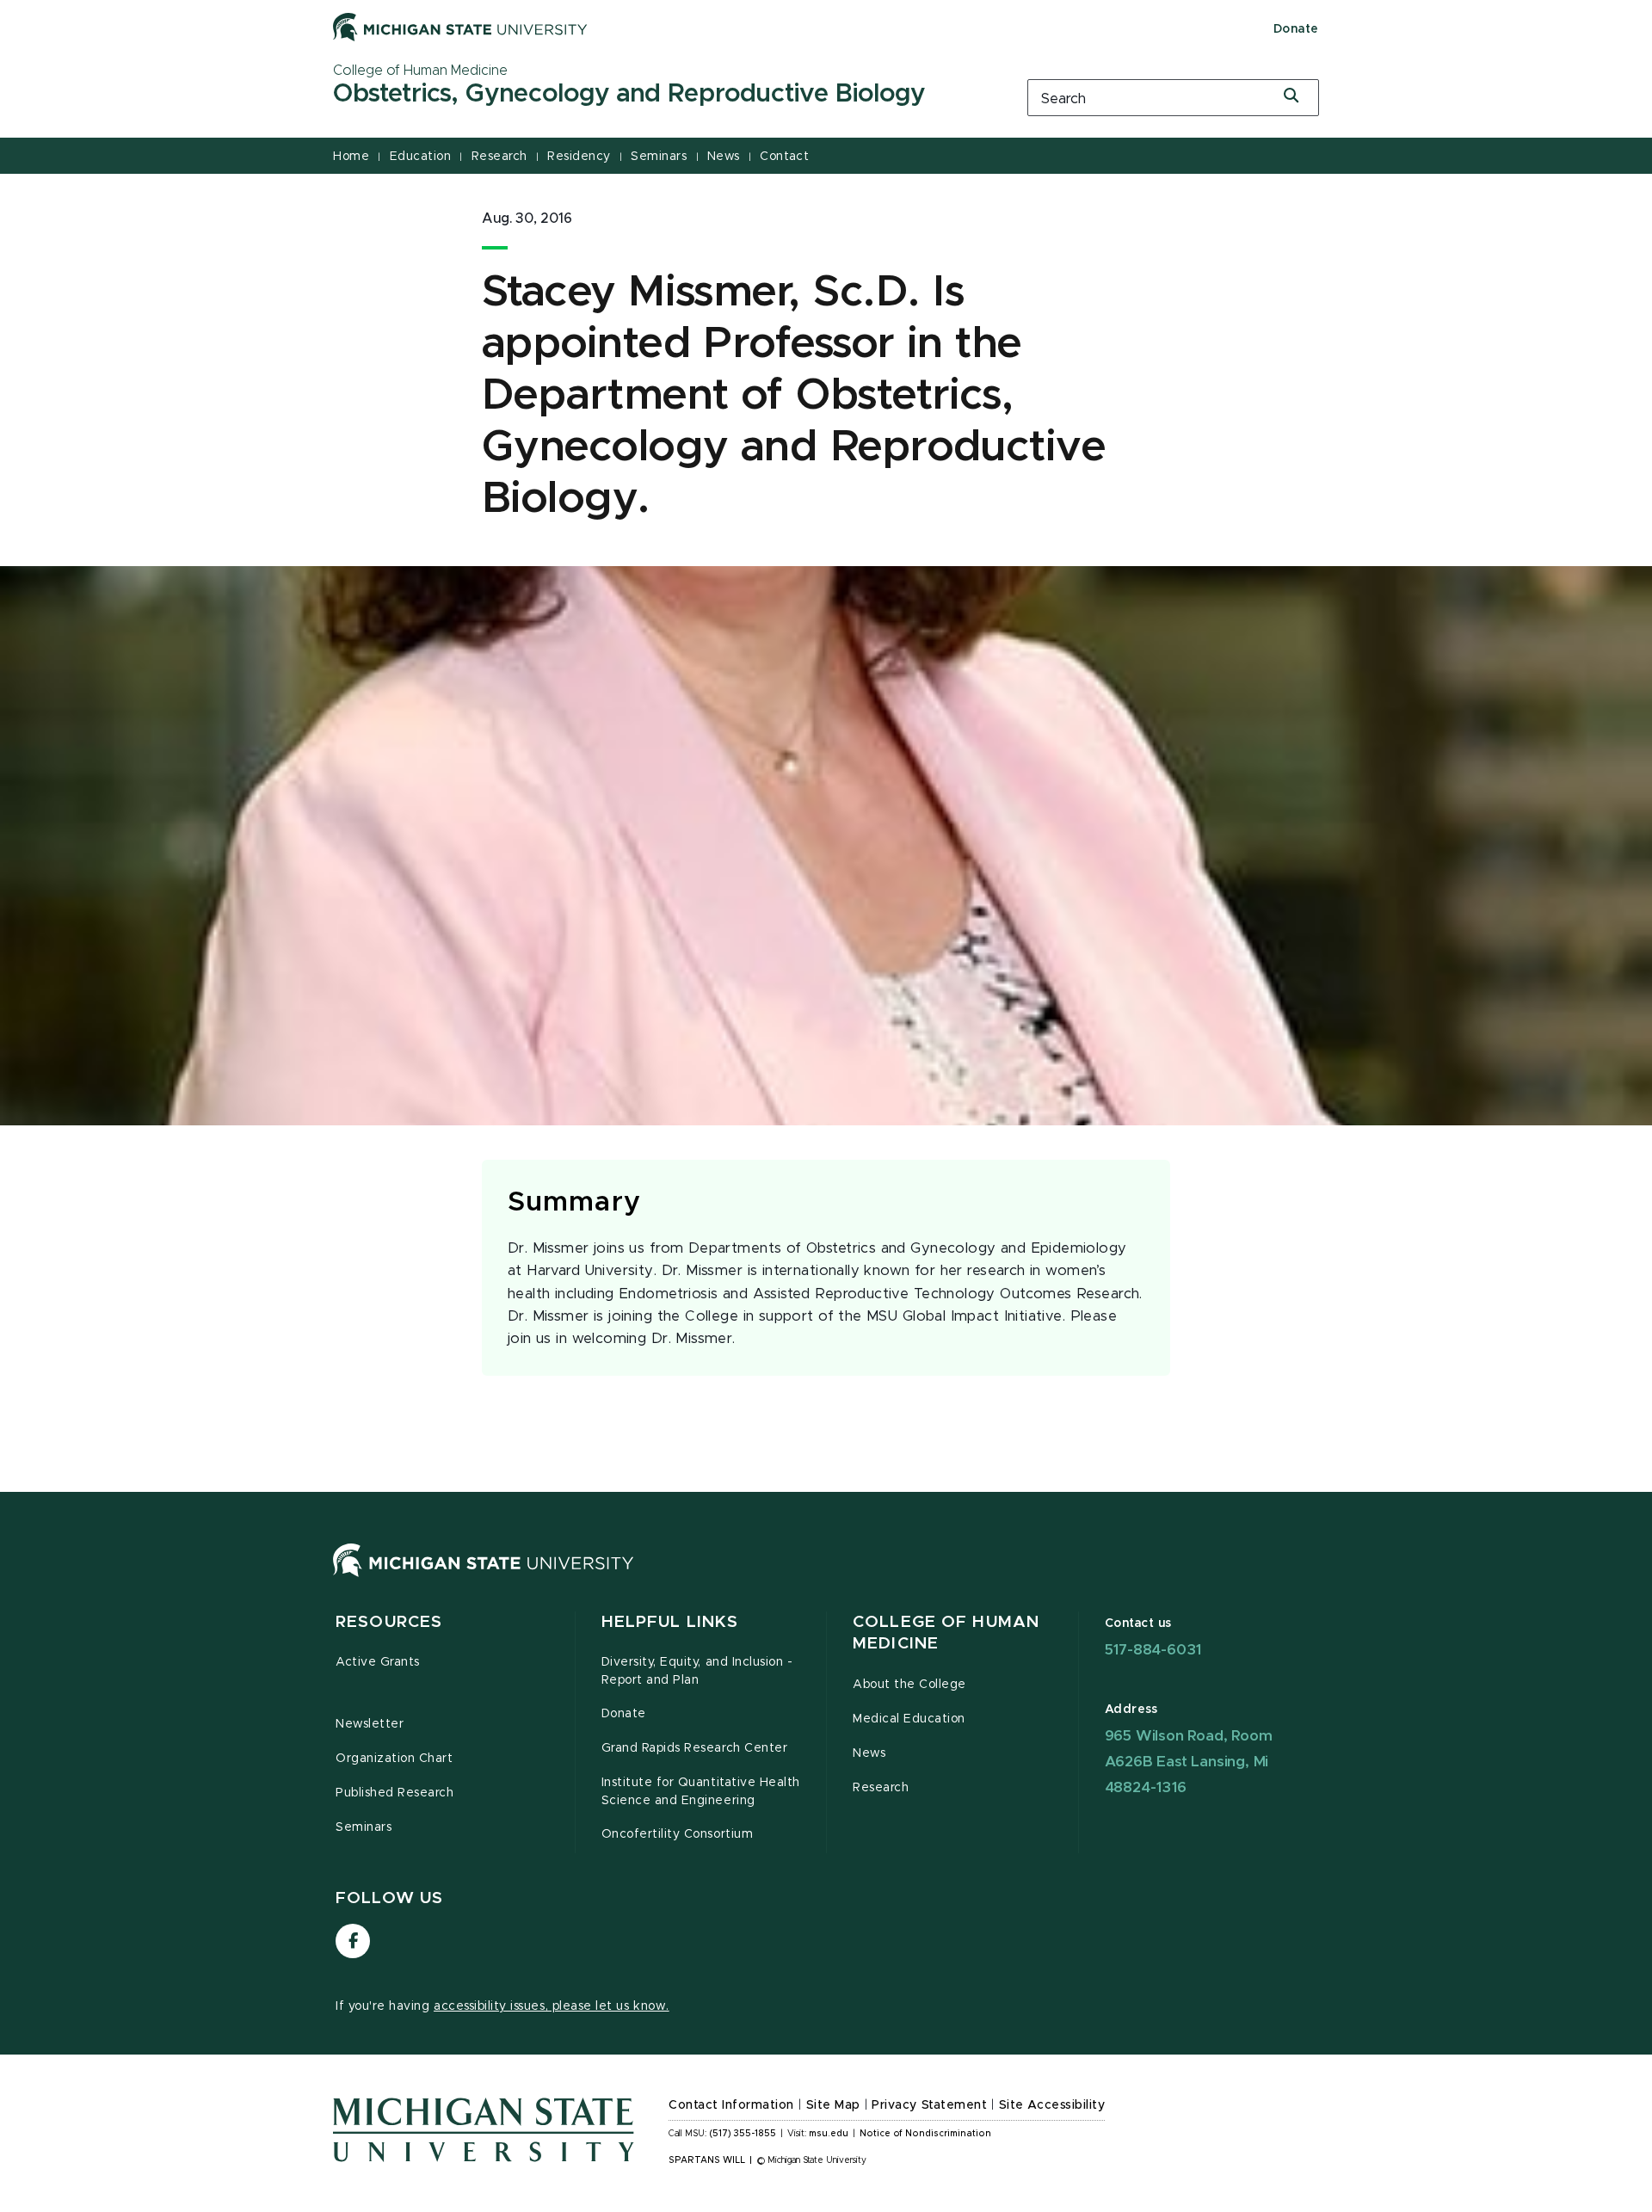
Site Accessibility (1052, 2105)
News (724, 157)
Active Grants (378, 1662)
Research (499, 157)
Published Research (395, 1793)
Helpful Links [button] (670, 1622)
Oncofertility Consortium (678, 1834)
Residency (579, 157)
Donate (1296, 29)
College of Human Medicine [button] (946, 1633)
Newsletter (370, 1724)
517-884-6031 (1153, 1650)
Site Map (833, 2105)
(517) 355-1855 (743, 2134)
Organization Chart (395, 1759)
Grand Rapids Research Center (695, 1748)
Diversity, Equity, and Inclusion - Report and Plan (697, 1671)
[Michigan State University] (460, 27)
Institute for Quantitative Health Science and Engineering (701, 1792)
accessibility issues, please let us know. (552, 2006)
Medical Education (909, 1719)
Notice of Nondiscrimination (925, 2134)
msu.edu (829, 2134)
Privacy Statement (929, 2105)
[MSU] (484, 1577)
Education (421, 157)
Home (351, 157)
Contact (784, 157)
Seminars (659, 157)
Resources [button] (389, 1622)
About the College (909, 1685)
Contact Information (731, 2105)
